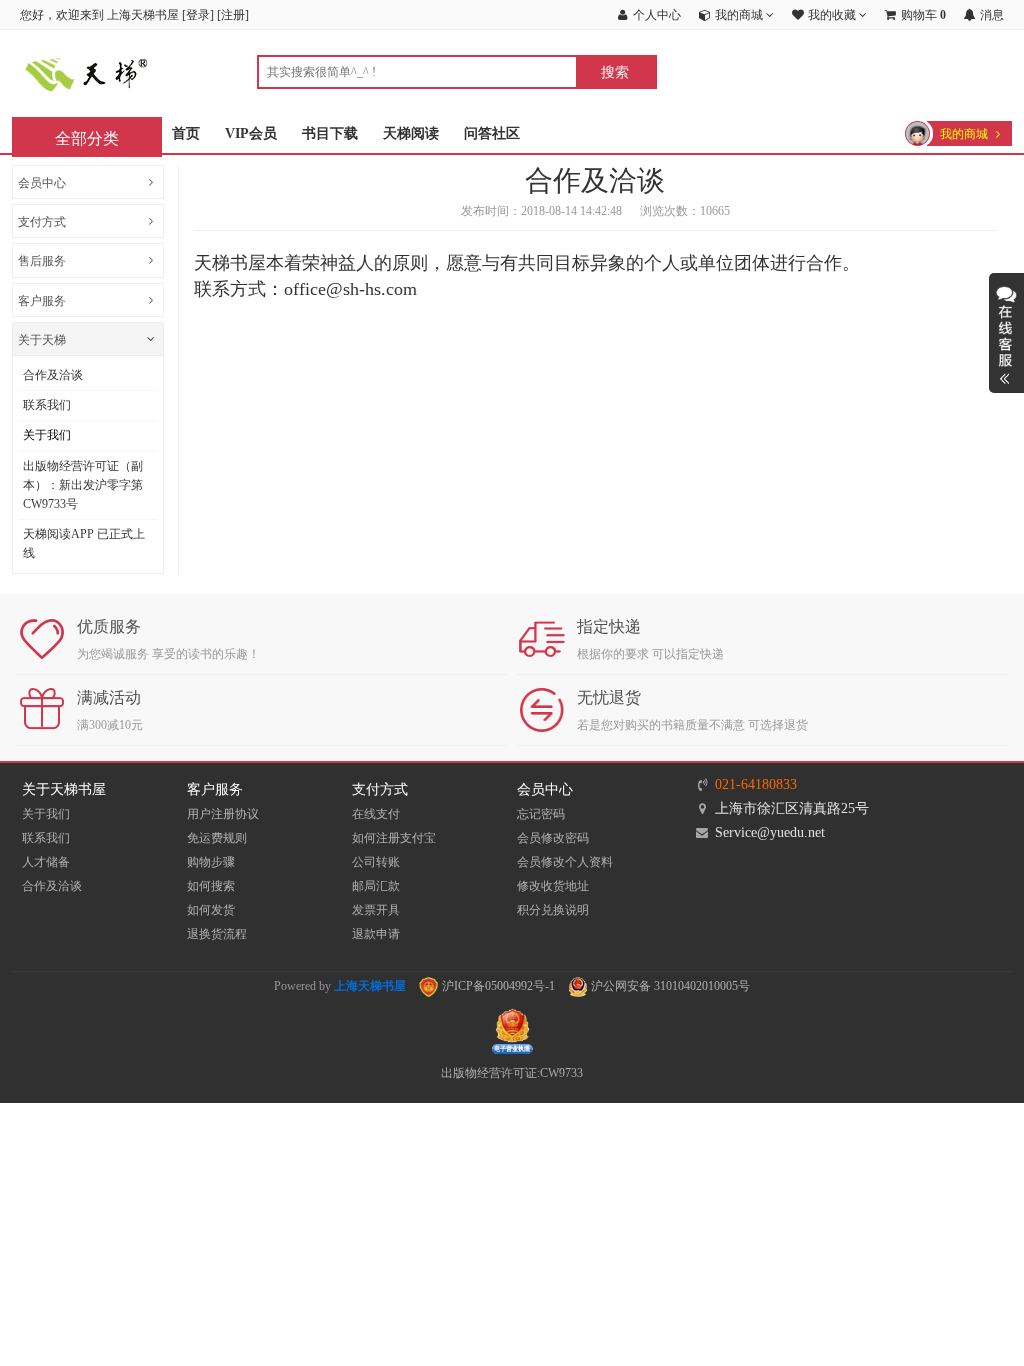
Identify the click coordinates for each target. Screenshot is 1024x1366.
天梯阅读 (411, 133)
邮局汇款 (376, 886)
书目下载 (330, 133)
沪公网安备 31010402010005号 (669, 986)
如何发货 (211, 910)
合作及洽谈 (53, 375)
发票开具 (376, 910)
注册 (233, 15)
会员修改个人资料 (565, 862)
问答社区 (492, 133)
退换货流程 (217, 934)
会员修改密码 (553, 838)
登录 (198, 15)
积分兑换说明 (553, 910)
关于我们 (47, 435)
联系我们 (47, 405)
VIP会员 (251, 133)
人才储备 (46, 862)
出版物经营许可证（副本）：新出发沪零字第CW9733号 (83, 485)
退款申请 (376, 934)
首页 (186, 133)
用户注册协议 (223, 814)
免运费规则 (217, 838)
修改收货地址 (553, 886)
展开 (1006, 333)
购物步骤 (211, 862)
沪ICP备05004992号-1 (497, 986)
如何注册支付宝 (394, 838)
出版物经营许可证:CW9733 (512, 1073)
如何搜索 (211, 886)
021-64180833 (756, 784)
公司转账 (376, 862)
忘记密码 (541, 814)
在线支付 (376, 814)
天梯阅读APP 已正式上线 (84, 543)
